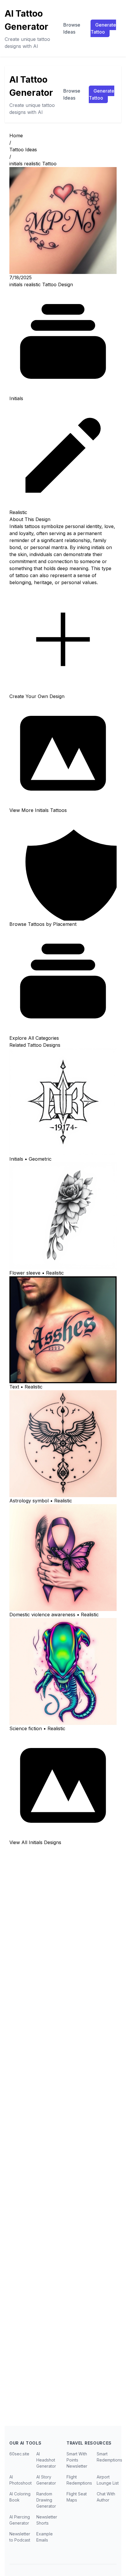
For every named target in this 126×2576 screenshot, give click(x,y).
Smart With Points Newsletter (77, 2460)
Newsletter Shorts (47, 2520)
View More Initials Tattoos (38, 810)
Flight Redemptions (79, 2480)
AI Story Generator (46, 2480)
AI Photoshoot (21, 2480)
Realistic (18, 512)
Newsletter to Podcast (20, 2537)
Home (16, 136)
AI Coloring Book (20, 2497)
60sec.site (19, 2454)
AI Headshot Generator (46, 2460)
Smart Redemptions (109, 2457)
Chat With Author (106, 2497)
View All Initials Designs (35, 1842)
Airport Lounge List (108, 2480)
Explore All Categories (34, 1038)
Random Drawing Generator (46, 2500)
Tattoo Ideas (23, 150)
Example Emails (45, 2537)
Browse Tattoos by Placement (43, 924)
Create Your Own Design (37, 696)
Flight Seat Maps (77, 2497)
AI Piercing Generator (20, 2520)
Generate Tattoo (103, 28)
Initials (16, 398)
